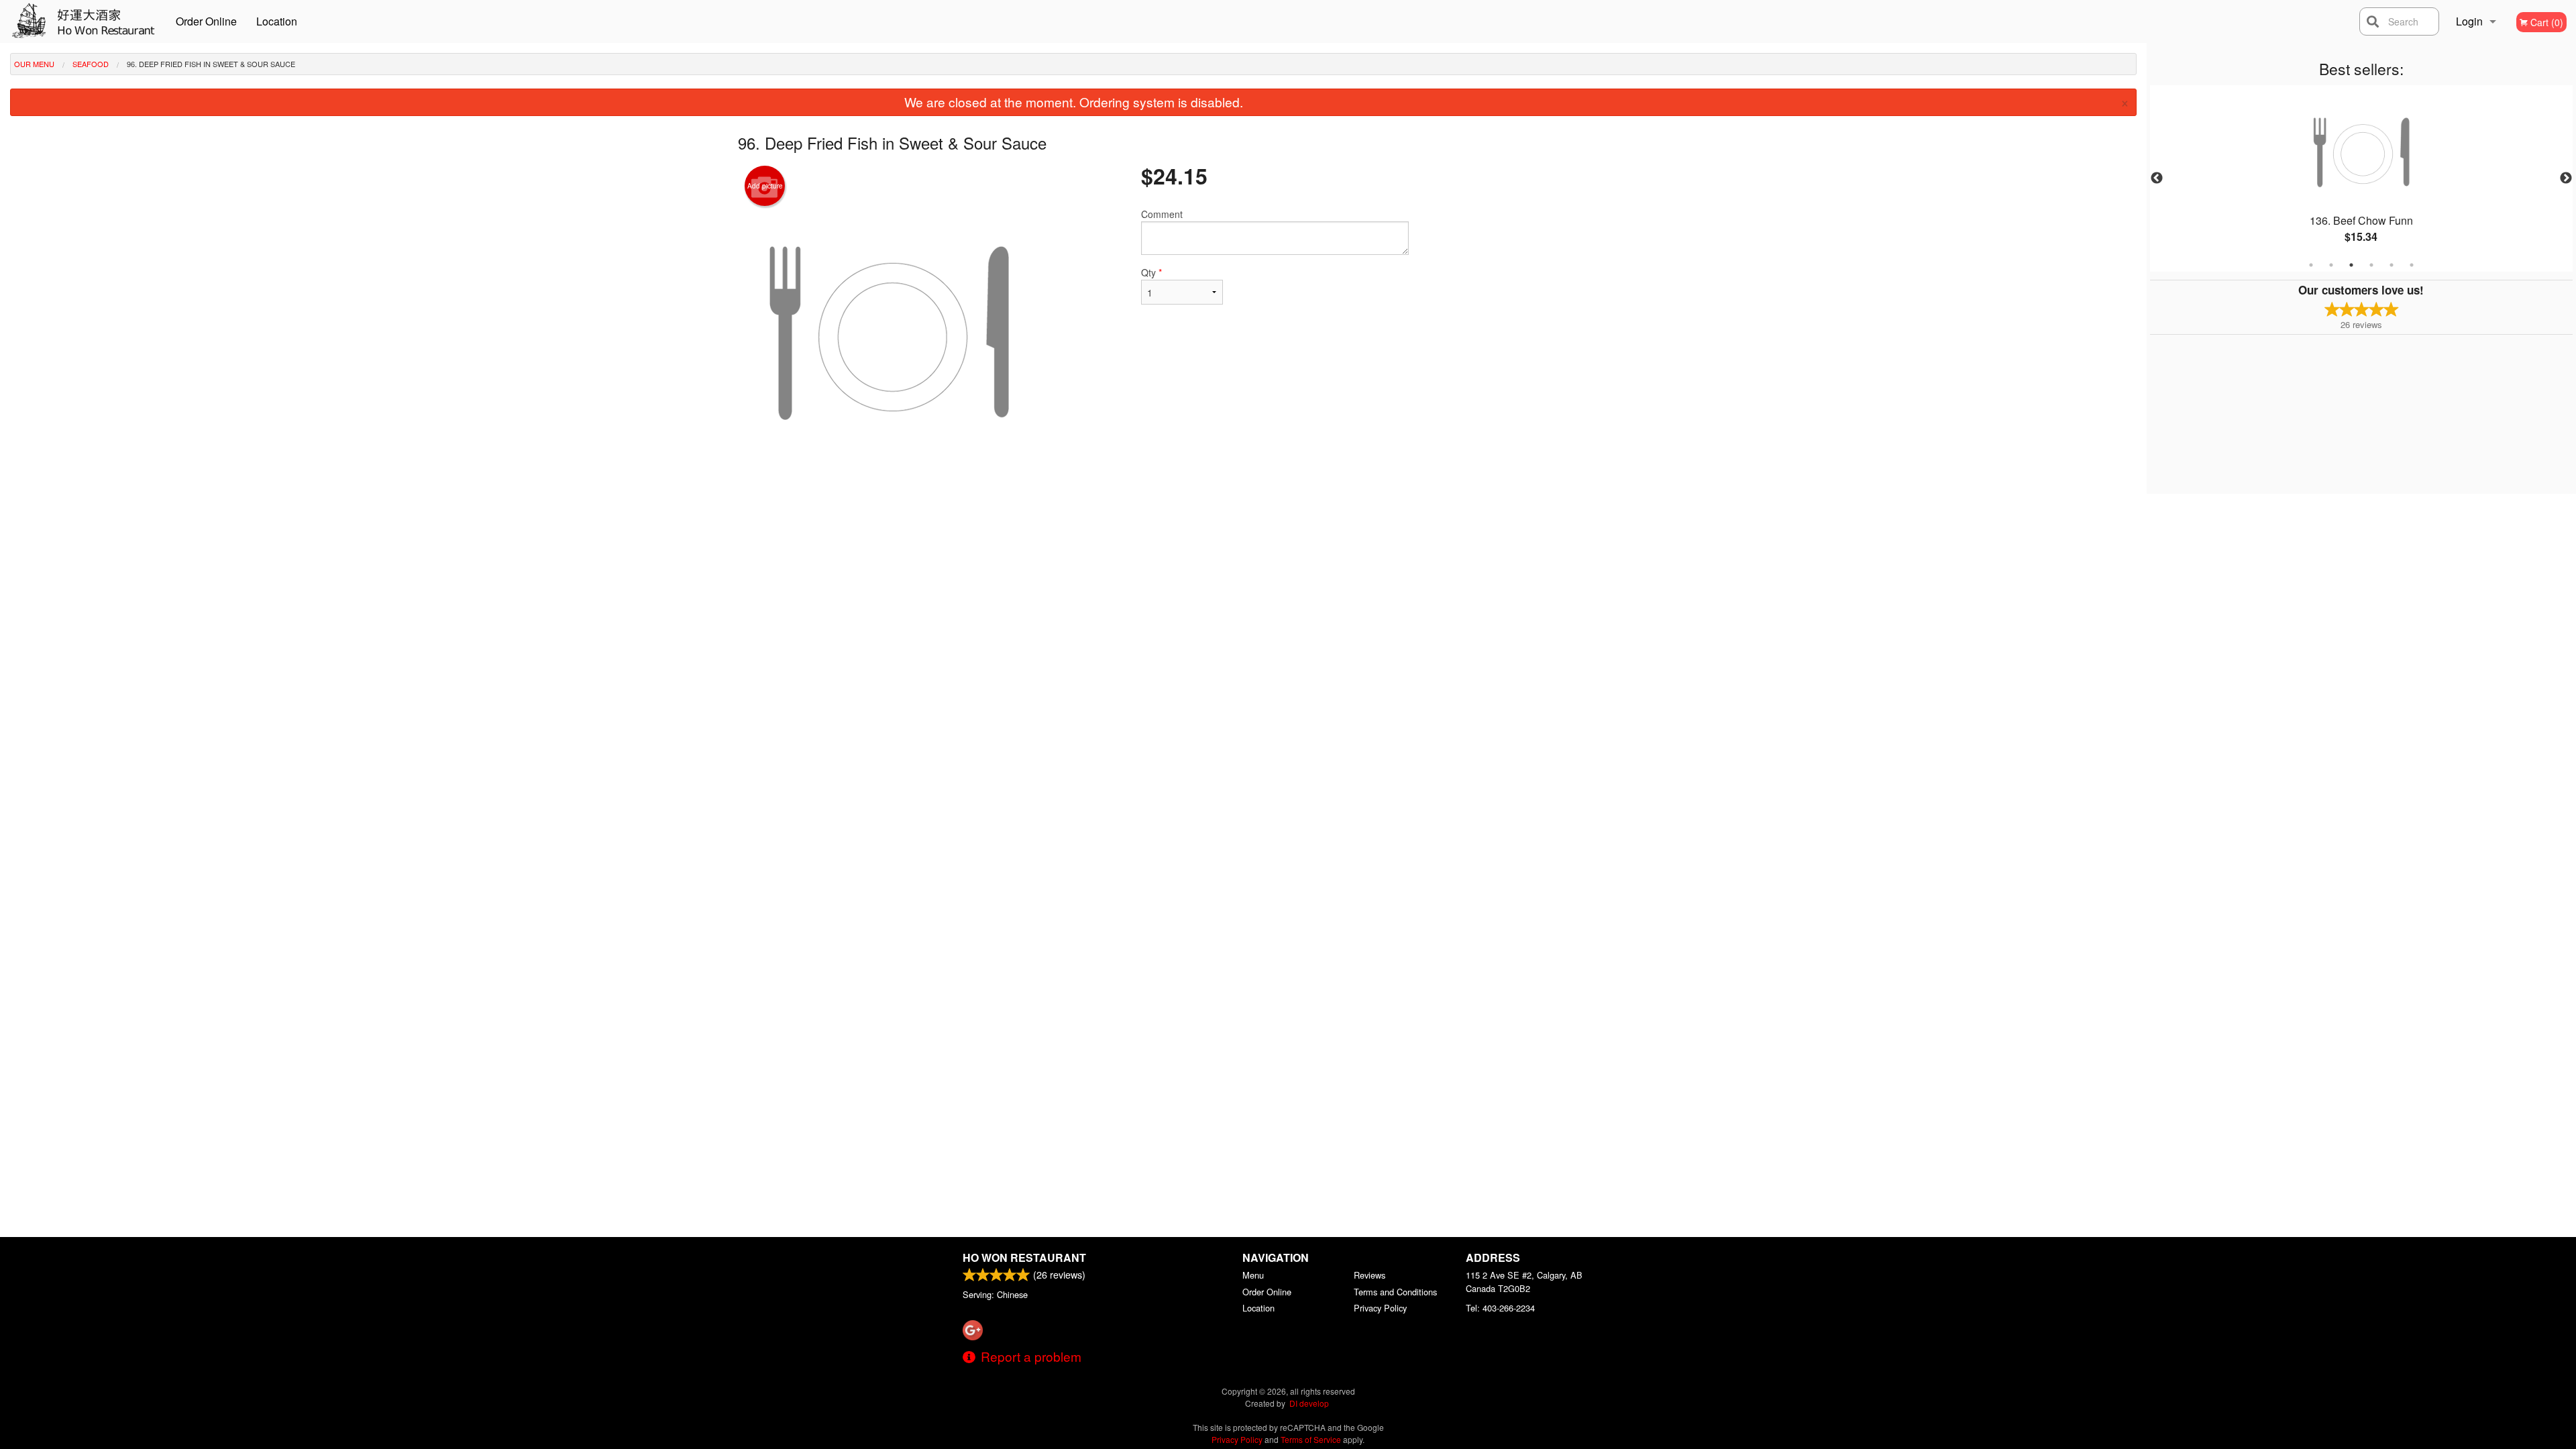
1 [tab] (2311, 265)
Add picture (765, 186)
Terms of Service (1311, 1439)
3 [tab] (2351, 265)
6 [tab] (2412, 265)
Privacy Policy (1380, 1308)
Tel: (1500, 1308)
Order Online (206, 21)
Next (2566, 178)
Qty (1151, 272)
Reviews (1370, 1275)
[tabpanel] (2361, 178)
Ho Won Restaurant (1024, 1257)
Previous (2157, 178)
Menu (1253, 1275)
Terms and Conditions (1395, 1292)
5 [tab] (2392, 265)
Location (277, 21)
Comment (1162, 214)
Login (2469, 21)
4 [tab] (2371, 265)
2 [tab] (2331, 265)
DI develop (1309, 1403)
